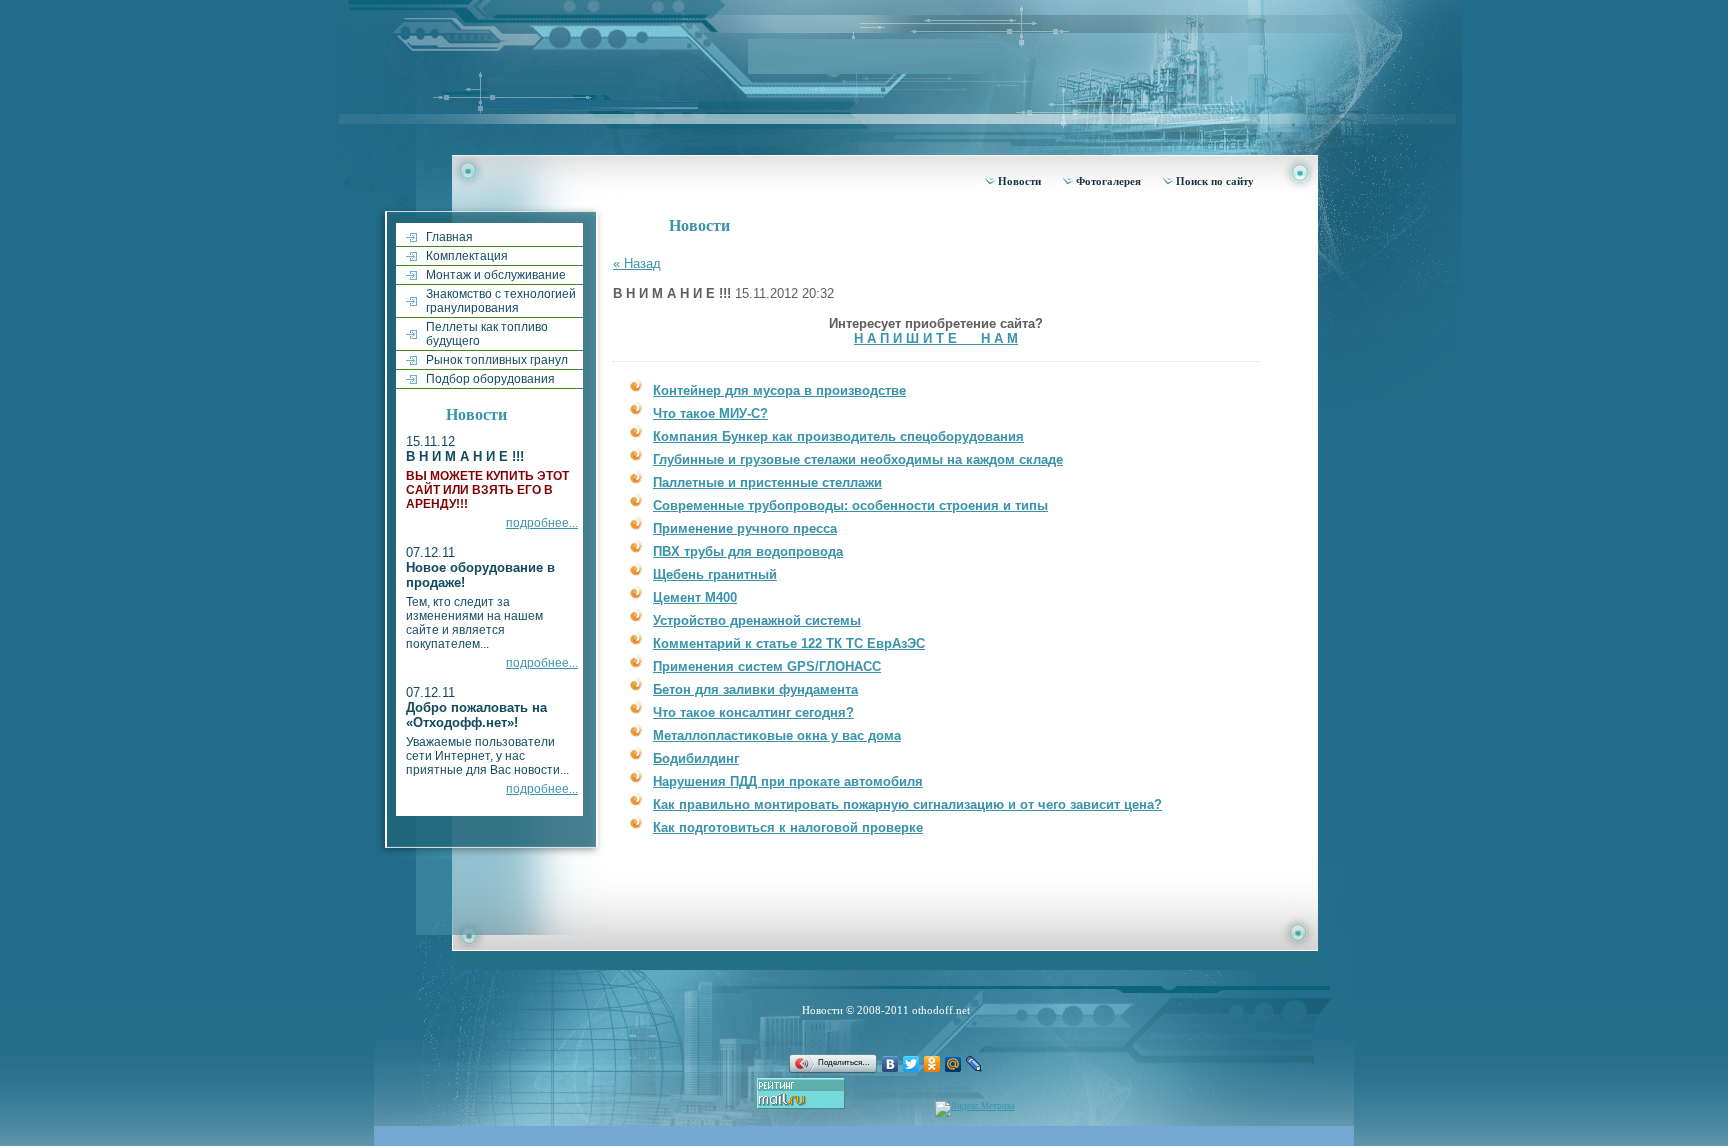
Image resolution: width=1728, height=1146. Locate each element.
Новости (1019, 181)
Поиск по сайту (1215, 181)
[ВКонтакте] (890, 1064)
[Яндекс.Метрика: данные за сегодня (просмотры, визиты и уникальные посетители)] (975, 1109)
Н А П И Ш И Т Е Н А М (936, 338)
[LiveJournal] (974, 1064)
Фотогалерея (1108, 181)
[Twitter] (911, 1064)
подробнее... (542, 523)
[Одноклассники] (932, 1064)
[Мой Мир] (953, 1064)
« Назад (637, 263)
